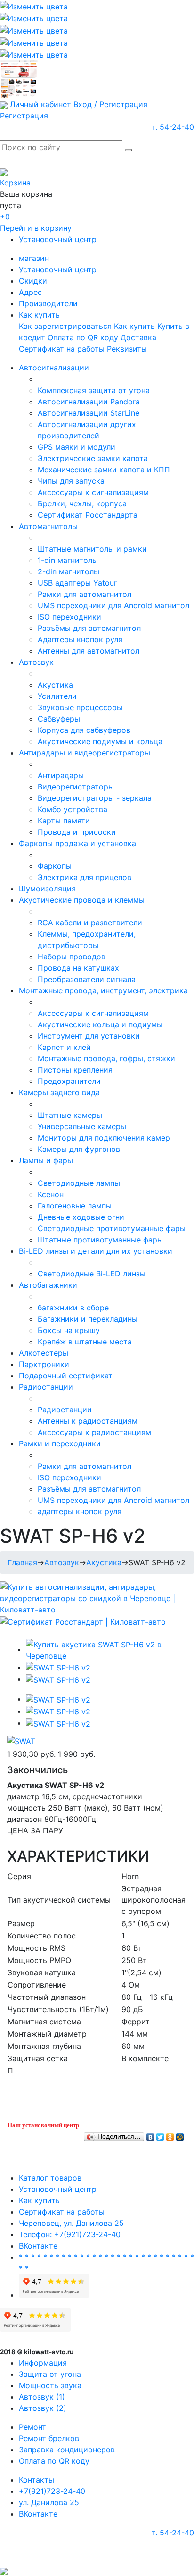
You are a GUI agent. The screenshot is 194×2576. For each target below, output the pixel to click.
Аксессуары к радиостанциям (94, 1432)
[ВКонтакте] (150, 2135)
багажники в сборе (73, 1308)
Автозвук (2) (43, 2408)
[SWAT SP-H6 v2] (58, 1667)
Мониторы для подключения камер (104, 1138)
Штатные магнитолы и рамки (92, 549)
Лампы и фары (46, 1160)
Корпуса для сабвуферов (84, 730)
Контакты (36, 2480)
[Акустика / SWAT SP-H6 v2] (106, 1649)
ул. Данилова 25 (49, 2502)
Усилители (57, 696)
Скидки (33, 281)
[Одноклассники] (170, 2135)
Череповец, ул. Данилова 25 (71, 2223)
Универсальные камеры (82, 1126)
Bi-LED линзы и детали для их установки (96, 1251)
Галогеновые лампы (75, 1206)
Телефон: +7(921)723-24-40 (70, 2234)
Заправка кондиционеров (67, 2450)
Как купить (39, 315)
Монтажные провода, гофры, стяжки (106, 1058)
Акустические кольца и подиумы (100, 1024)
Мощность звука (50, 2385)
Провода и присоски (77, 832)
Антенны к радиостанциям (88, 1421)
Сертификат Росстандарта (88, 515)
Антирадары (61, 775)
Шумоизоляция (47, 889)
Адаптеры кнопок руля (80, 639)
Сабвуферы (59, 719)
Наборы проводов (72, 957)
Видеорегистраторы (76, 787)
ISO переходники (69, 617)
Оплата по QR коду (83, 337)
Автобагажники (48, 1285)
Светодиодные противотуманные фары (112, 1228)
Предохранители (69, 1081)
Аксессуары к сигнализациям (93, 492)
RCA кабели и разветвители (90, 923)
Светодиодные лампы (79, 1183)
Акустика (55, 685)
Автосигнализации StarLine (89, 413)
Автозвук (36, 662)
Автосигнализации (54, 368)
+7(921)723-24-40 (52, 2491)
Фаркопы (55, 866)
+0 (5, 217)
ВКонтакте (38, 2246)
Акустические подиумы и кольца (100, 741)
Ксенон (51, 1194)
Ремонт (32, 2427)
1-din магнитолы (68, 560)
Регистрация (24, 116)
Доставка (138, 337)
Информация (43, 2363)
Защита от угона (50, 2374)
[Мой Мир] (180, 2135)
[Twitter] (160, 2135)
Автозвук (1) (42, 2397)
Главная (22, 1562)
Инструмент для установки (89, 1036)
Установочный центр (58, 239)
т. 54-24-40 (173, 127)
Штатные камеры (70, 1115)
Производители (48, 303)
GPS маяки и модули (77, 447)
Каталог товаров (50, 2178)
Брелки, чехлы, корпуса (82, 503)
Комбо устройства (73, 809)
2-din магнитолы (69, 571)
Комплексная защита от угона (94, 390)
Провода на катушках (78, 968)
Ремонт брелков (49, 2438)
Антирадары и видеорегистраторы (85, 753)
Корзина (15, 183)
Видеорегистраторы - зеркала (95, 798)
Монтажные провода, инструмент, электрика (103, 990)
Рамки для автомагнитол (85, 594)
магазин (34, 258)
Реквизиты (127, 349)
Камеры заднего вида (59, 1092)
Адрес (30, 292)
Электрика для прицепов (85, 877)
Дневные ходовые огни (81, 1217)
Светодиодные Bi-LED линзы (92, 1274)
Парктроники (44, 1364)
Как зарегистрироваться (65, 326)
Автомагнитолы (48, 526)
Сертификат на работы (62, 349)
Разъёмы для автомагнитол (89, 628)
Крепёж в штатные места (85, 1342)
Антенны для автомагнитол (89, 651)
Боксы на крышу (69, 1330)
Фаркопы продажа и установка (77, 843)
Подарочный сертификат (66, 1376)
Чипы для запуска (71, 481)
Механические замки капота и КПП (104, 470)
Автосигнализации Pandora (89, 402)
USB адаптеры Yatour (77, 583)
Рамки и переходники (60, 1443)
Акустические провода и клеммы (82, 900)
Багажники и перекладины (88, 1319)
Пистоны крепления (75, 1070)
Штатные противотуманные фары (100, 1240)
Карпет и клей (64, 1047)
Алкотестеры (44, 1353)
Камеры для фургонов (79, 1149)
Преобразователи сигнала (87, 979)
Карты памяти (64, 821)
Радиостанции (46, 1387)
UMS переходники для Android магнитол (113, 605)
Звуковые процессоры (80, 707)
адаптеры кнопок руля (80, 1511)
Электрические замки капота (93, 458)
